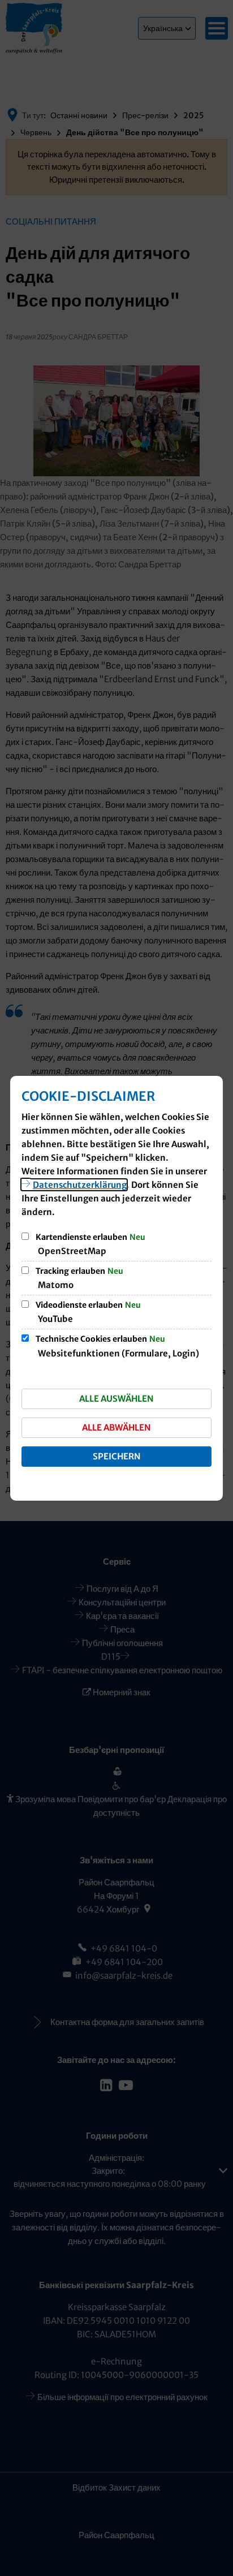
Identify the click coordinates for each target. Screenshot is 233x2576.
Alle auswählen (116, 1399)
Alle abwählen (116, 1427)
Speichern (117, 1456)
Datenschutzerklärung (80, 1185)
